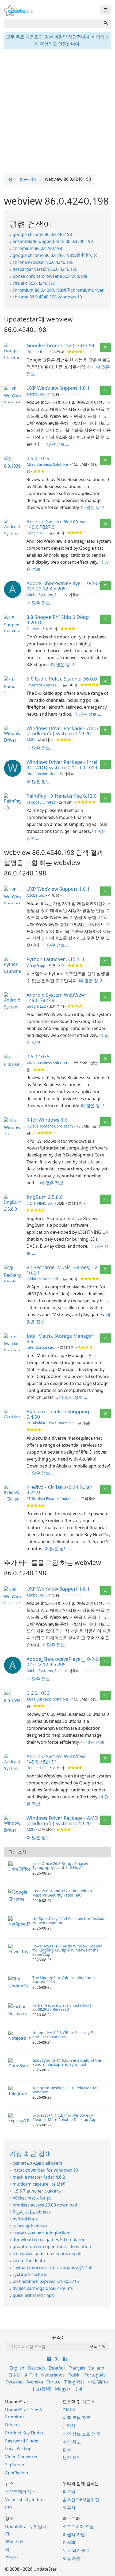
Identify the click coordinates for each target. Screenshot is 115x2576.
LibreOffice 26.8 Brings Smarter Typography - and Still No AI (61, 1865)
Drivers (12, 2425)
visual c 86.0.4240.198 (34, 283)
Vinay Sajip (36, 965)
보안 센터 (72, 2458)
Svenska (35, 2382)
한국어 (31, 2375)
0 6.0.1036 (38, 458)
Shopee (33, 629)
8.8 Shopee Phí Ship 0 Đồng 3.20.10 (58, 620)
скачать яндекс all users (37, 2163)
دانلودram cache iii (30, 2274)
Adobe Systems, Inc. (44, 595)
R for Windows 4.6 (47, 1120)
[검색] (106, 23)
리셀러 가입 (74, 2534)
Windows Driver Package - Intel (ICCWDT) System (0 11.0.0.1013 (62, 765)
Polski (74, 2375)
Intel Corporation (41, 774)
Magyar (63, 2389)
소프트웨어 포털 (78, 2526)
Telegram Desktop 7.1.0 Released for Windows (65, 2090)
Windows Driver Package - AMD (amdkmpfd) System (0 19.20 (62, 731)
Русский (14, 2382)
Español (57, 2368)
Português (95, 2375)
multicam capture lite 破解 (39, 2184)
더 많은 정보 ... (55, 444)
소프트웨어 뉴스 (21, 2492)
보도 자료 (14, 2541)
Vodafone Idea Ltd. (43, 1279)
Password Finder (22, 2441)
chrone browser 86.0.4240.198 (43, 262)
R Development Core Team (50, 1126)
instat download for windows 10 (45, 2170)
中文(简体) (98, 2382)
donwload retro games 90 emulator (49, 2239)
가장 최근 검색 (30, 2154)
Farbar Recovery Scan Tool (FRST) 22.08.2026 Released (62, 2007)
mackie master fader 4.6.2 (39, 2177)
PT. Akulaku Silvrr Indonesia (51, 1423)
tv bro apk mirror (30, 2226)
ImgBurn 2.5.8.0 (45, 1197)
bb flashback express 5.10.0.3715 (46, 2281)
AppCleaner (17, 2473)
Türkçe (54, 2382)
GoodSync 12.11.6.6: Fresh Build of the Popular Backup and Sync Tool (67, 2062)
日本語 (14, 2375)
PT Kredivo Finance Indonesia (52, 1498)
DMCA (69, 2410)
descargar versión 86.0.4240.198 (45, 269)
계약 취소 (72, 2442)
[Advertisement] (57, 111)
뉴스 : (58, 2337)
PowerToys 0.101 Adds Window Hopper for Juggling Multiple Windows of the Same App (67, 1950)
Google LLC (36, 533)
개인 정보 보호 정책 (81, 2434)
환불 (67, 2450)
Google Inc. (36, 352)
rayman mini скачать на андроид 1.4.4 (52, 2267)
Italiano (97, 2368)
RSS (9, 2508)
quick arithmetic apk (33, 2295)
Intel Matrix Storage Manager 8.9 (60, 1339)
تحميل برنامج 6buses (32, 2212)
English (17, 2368)
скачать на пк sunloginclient (42, 2233)
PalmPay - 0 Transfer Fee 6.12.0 (62, 796)
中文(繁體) (41, 2389)
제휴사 (69, 2508)
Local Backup (18, 2449)
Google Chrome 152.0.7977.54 (60, 345)
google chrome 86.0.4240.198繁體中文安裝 (55, 255)
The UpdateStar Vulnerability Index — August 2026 (66, 1980)
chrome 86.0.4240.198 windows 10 (47, 297)
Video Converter (22, 2457)
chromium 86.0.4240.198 (37, 248)
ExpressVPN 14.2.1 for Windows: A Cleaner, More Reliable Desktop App (64, 2117)
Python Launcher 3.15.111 (56, 959)
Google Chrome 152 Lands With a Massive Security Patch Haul (62, 1893)
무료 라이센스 (76, 2550)
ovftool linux (25, 2219)
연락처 (69, 2426)
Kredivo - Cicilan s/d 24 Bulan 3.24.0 (60, 1490)
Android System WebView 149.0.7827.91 (56, 524)
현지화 (69, 2542)
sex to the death (29, 2260)
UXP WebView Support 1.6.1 (58, 388)
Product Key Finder (24, 2433)
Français (77, 2368)
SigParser (15, 2465)
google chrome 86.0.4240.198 (42, 234)
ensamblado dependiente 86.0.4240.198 (53, 241)
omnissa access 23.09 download (45, 2205)
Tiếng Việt (74, 2382)
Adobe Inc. (36, 394)
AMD (31, 740)
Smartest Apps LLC (43, 685)
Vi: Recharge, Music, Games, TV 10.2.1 (62, 1270)
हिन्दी (78, 2389)
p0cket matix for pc (32, 2198)
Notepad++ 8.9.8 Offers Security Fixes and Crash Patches (66, 2035)
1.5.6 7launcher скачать (37, 2191)
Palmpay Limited (41, 802)
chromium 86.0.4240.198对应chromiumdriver (58, 290)
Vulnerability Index (24, 2500)
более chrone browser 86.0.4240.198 (50, 276)
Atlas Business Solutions (48, 464)
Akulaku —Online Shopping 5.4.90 (58, 1414)
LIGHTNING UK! (40, 1203)
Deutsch (37, 2368)
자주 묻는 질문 (76, 2418)
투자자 (11, 2557)
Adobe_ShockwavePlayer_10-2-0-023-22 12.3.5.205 (63, 586)
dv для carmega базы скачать (43, 2288)
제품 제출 (72, 2558)
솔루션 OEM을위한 (81, 2500)
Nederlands (53, 2375)
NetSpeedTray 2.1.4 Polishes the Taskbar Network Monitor (69, 1920)
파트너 (69, 2492)
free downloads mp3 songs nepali (47, 2253)
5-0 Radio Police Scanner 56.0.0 (62, 679)
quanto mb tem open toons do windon (52, 2246)
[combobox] (52, 23)
